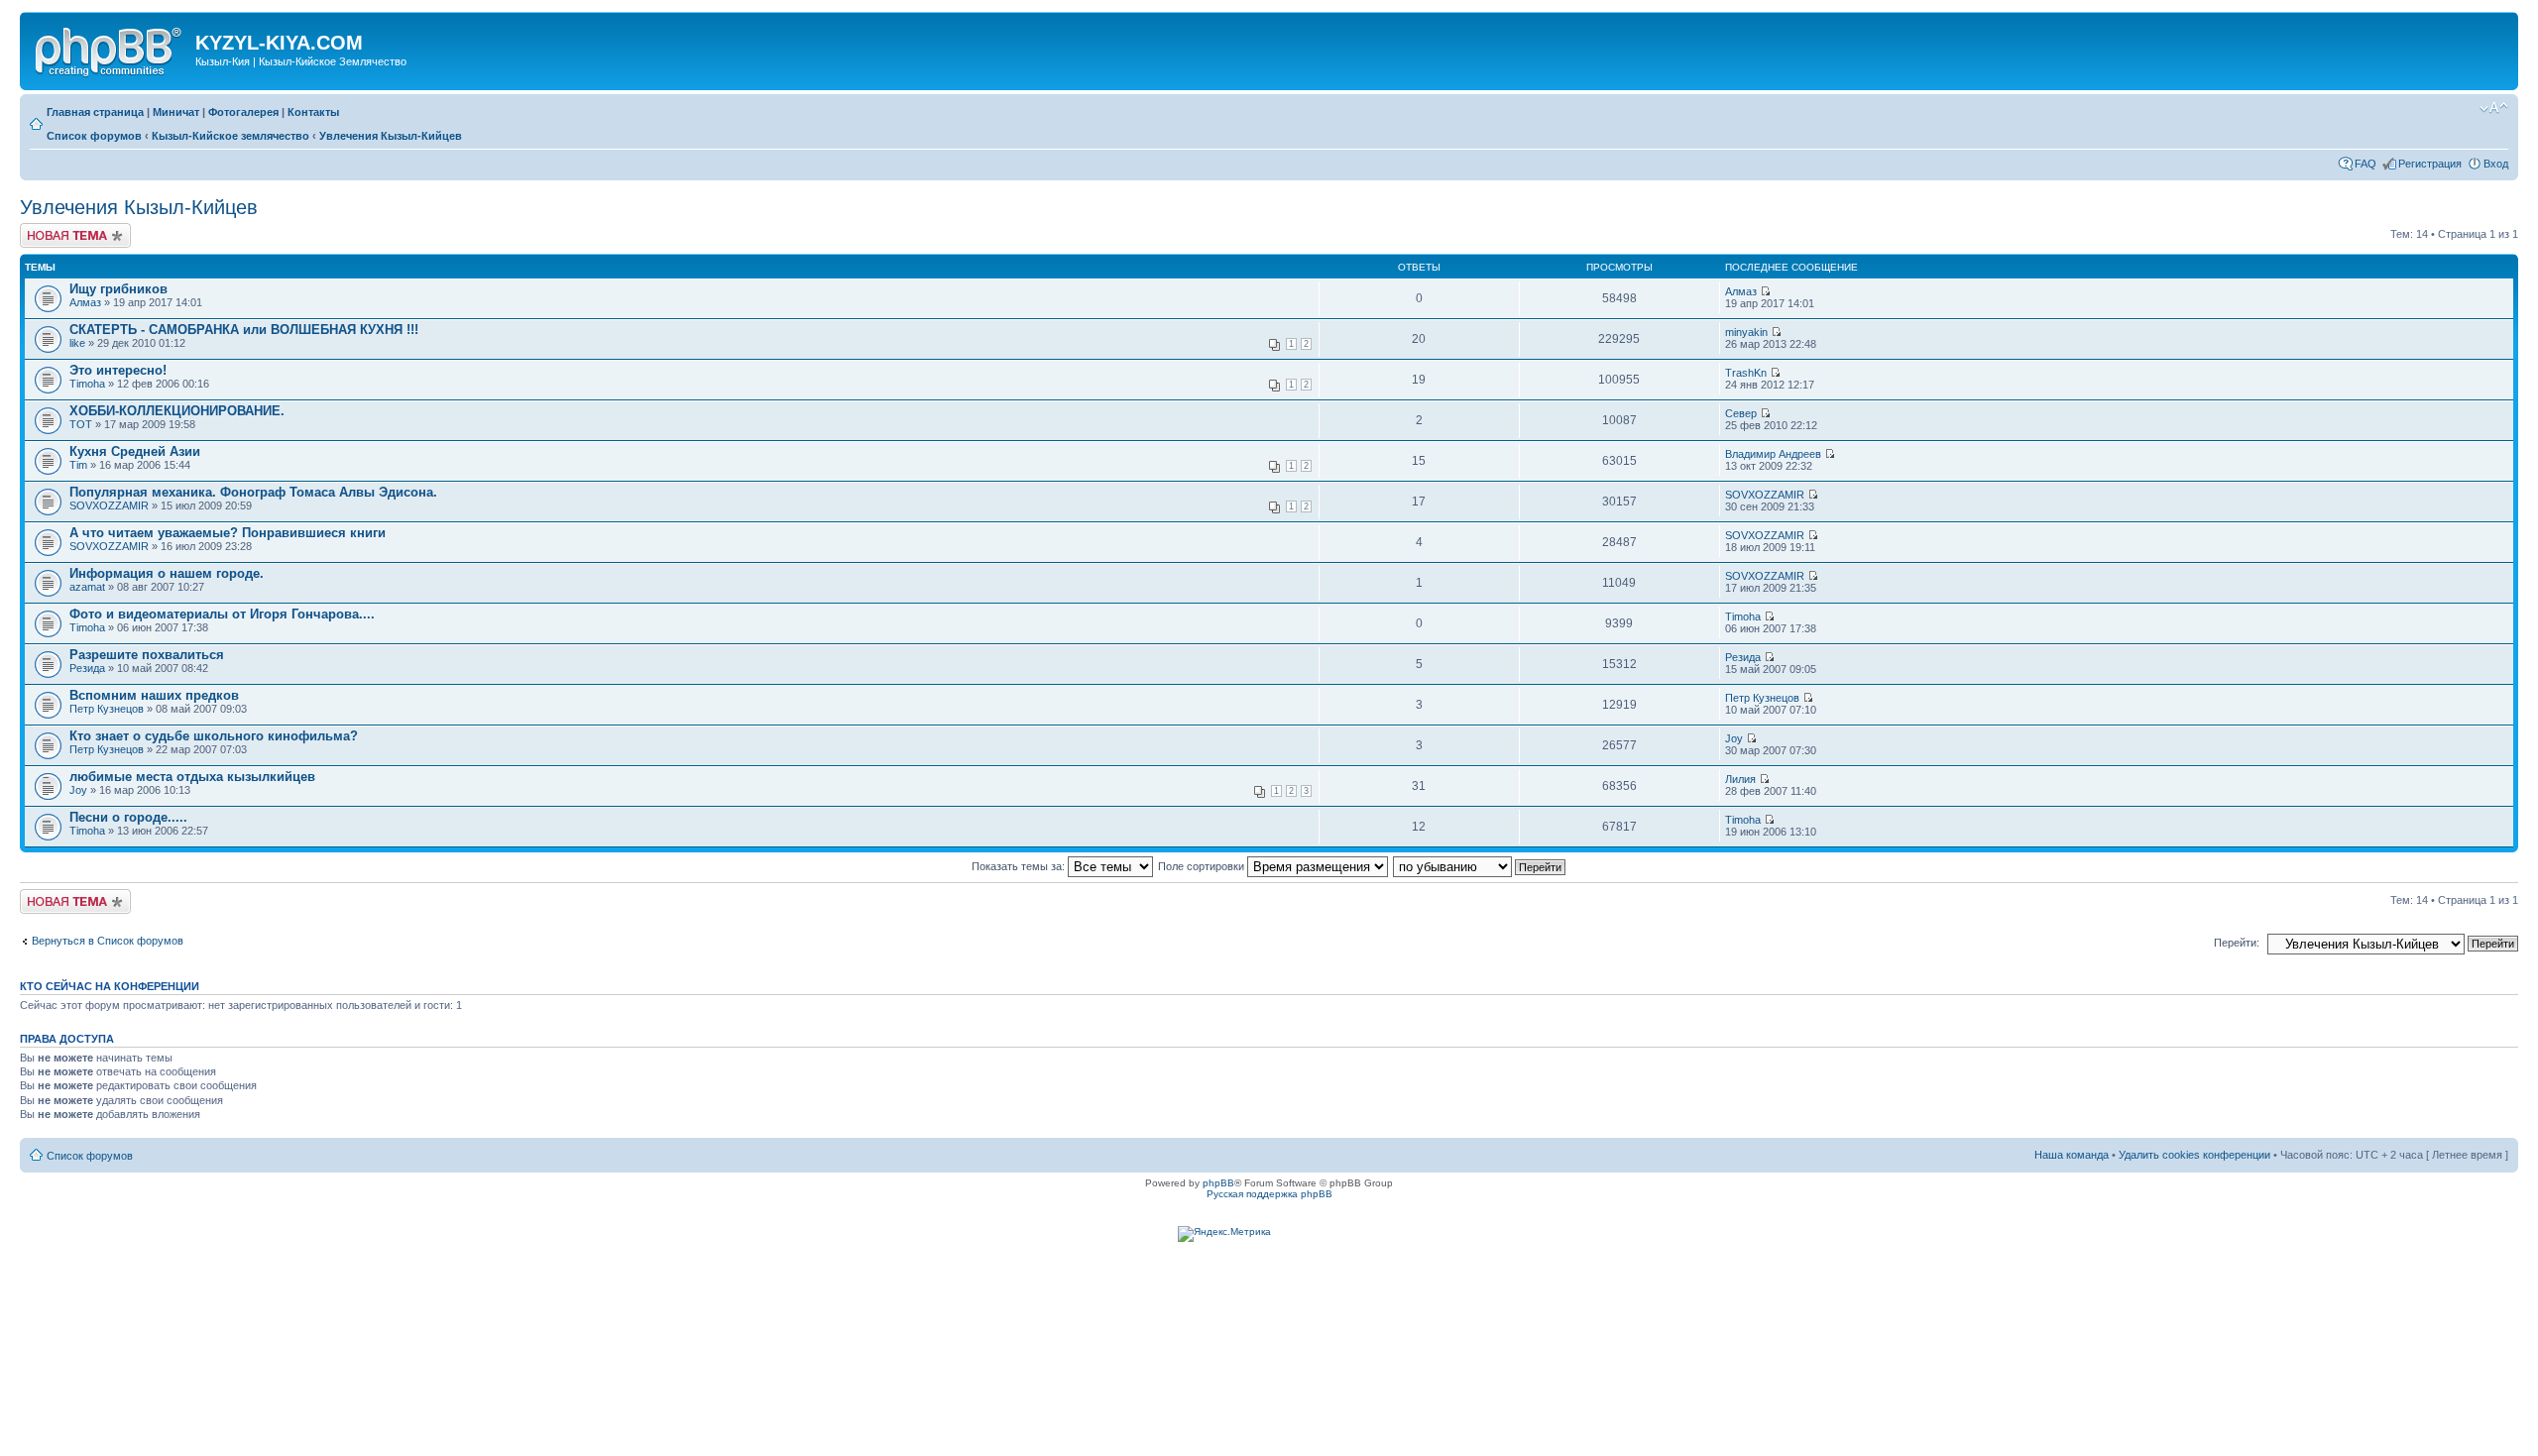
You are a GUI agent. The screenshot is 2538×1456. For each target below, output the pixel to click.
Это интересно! (118, 370)
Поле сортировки (1203, 866)
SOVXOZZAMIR (109, 505)
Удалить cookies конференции (2194, 1155)
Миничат (176, 112)
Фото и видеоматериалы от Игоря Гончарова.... (222, 614)
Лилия (1740, 779)
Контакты (313, 112)
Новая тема (50, 229)
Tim (78, 465)
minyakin (1746, 332)
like (77, 343)
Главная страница (95, 112)
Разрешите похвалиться (147, 655)
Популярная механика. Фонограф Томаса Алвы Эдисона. (253, 492)
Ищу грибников (118, 289)
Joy (1734, 738)
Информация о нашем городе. (167, 573)
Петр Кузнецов (107, 709)
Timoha (87, 384)
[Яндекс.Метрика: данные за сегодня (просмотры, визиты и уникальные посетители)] (1224, 1234)
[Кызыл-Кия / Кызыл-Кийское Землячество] (110, 49)
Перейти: (2237, 943)
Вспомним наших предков (154, 695)
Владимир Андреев (1773, 454)
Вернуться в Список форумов (108, 941)
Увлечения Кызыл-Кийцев (391, 136)
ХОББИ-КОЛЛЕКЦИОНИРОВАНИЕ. (177, 411)
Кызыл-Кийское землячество (231, 136)
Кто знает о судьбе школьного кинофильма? (214, 736)
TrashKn (1746, 373)
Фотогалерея (243, 112)
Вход (2496, 164)
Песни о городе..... (128, 817)
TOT (81, 424)
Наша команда (2072, 1155)
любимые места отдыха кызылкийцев (192, 777)
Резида (87, 668)
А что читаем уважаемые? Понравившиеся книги (228, 533)
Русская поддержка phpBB (1269, 1194)
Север (1741, 413)
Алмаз (85, 302)
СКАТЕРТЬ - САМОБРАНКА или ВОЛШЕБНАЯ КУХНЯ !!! (244, 330)
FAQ (2365, 164)
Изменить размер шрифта (2494, 108)
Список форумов (94, 136)
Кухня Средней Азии (135, 451)
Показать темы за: (1020, 866)
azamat (87, 587)
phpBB (1218, 1183)
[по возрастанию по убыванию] (1480, 866)
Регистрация (2430, 164)
